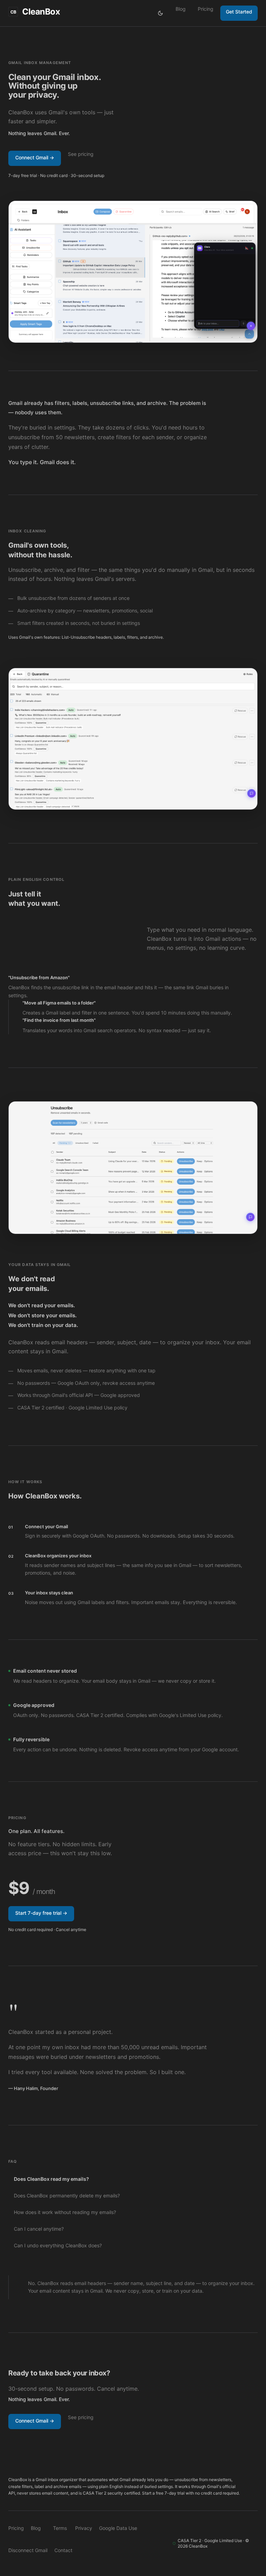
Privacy (84, 2528)
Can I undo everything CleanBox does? (58, 2245)
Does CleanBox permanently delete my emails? (67, 2196)
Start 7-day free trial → (41, 1913)
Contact (63, 2550)
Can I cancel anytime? (39, 2229)
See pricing (81, 154)
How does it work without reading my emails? (65, 2212)
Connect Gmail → (35, 157)
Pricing (206, 9)
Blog (181, 9)
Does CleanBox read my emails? (51, 2179)
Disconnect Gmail (28, 2550)
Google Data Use (118, 2528)
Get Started (239, 12)
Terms (60, 2528)
